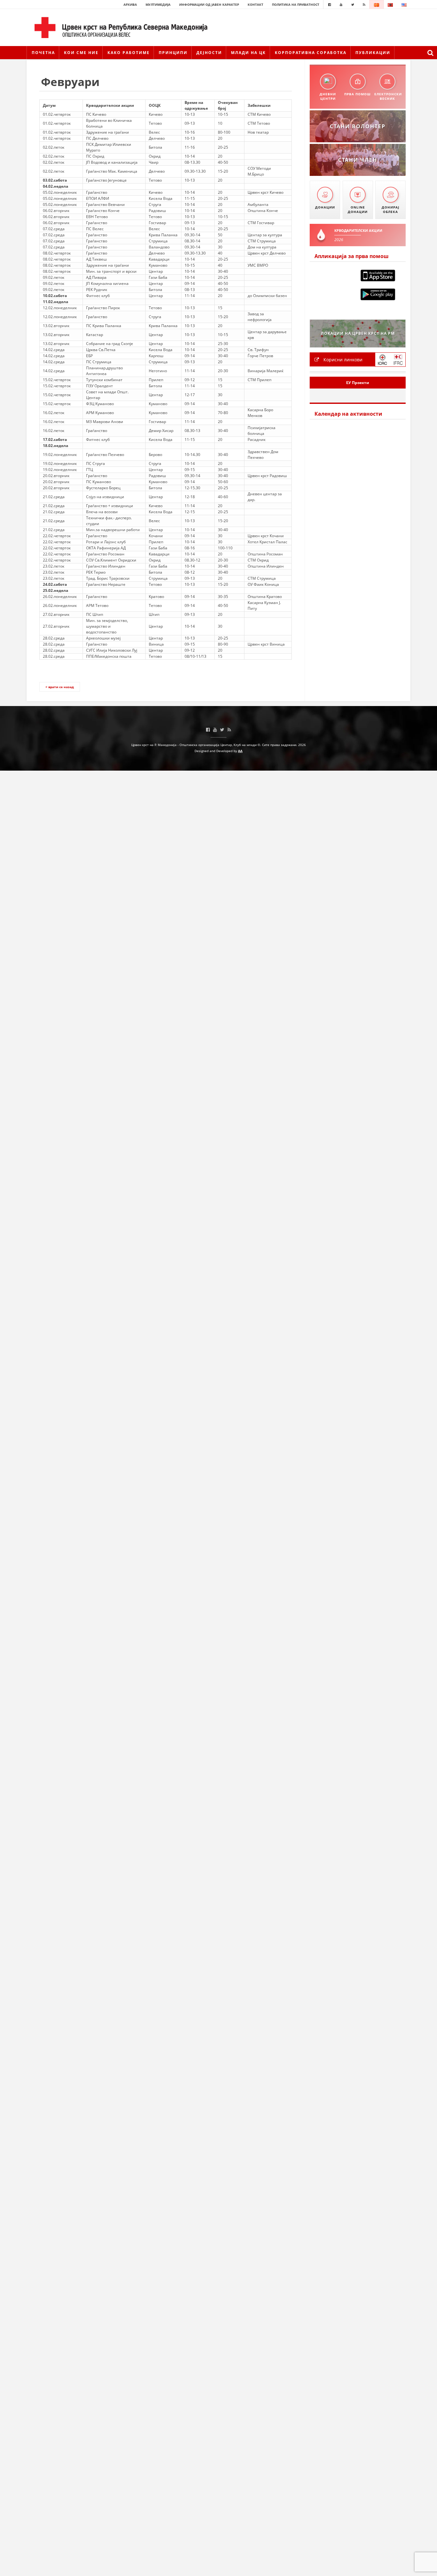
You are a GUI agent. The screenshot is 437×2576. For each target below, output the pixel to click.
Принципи (173, 53)
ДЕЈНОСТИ (209, 53)
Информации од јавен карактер (209, 4)
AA (240, 751)
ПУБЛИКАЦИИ (373, 53)
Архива (130, 4)
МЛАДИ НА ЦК (248, 53)
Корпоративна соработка (311, 53)
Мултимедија (158, 4)
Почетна (43, 53)
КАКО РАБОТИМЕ (129, 53)
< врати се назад (60, 687)
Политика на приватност (296, 4)
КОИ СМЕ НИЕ (81, 53)
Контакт (255, 4)
